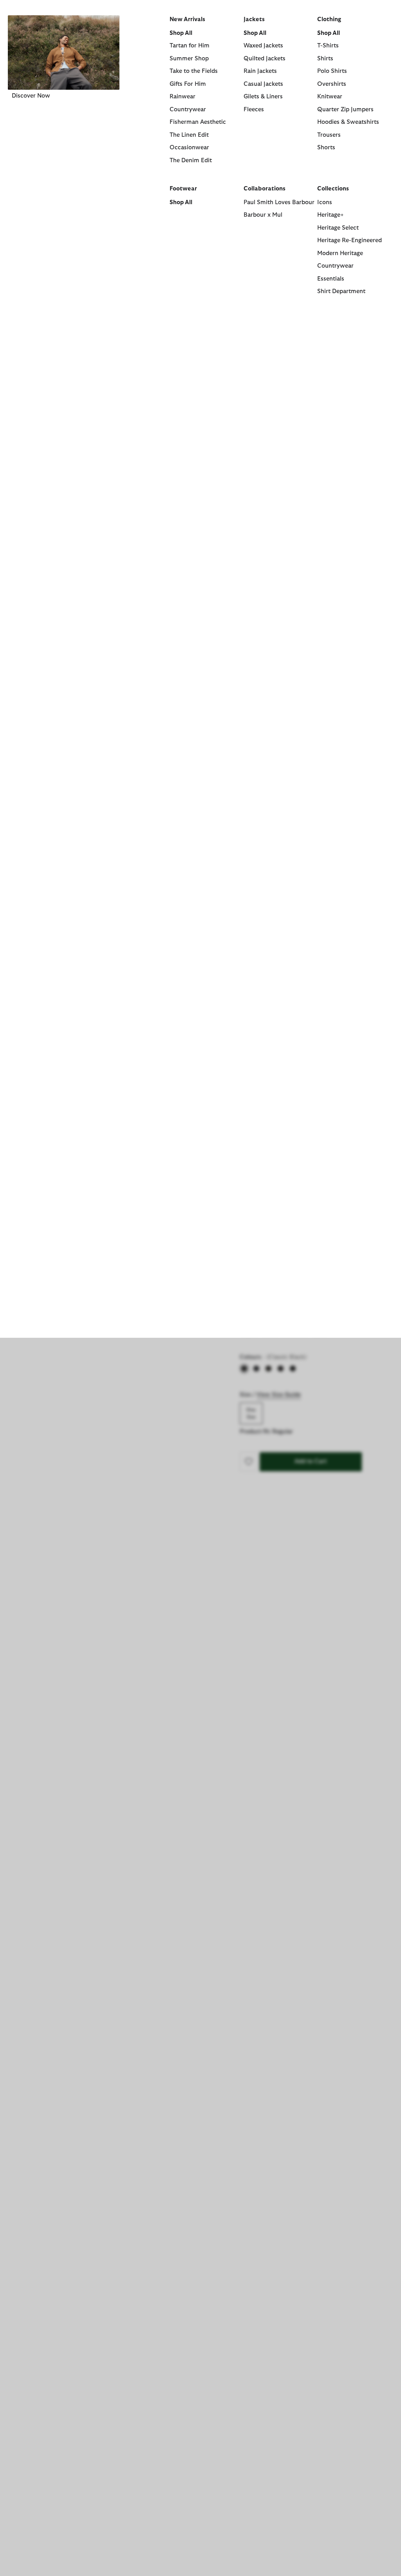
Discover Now (31, 96)
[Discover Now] (64, 53)
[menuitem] (64, 166)
